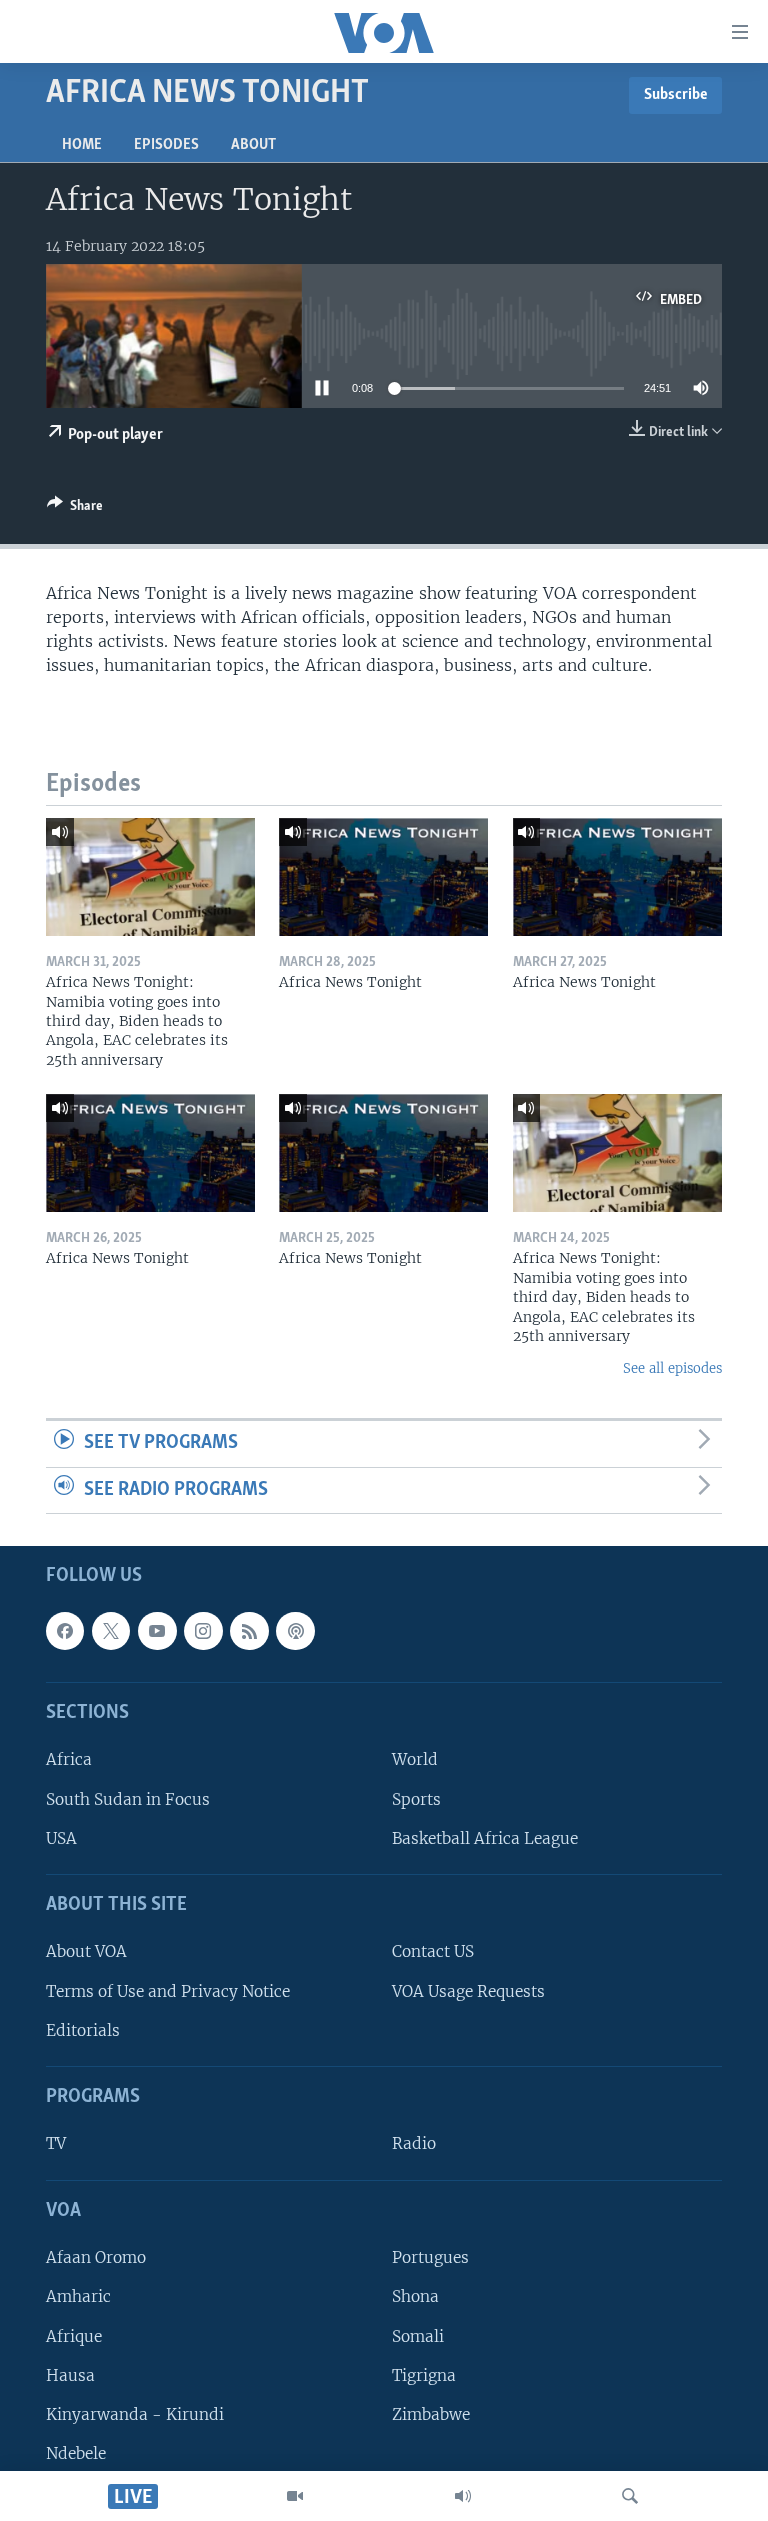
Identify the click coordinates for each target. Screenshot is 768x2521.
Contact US (433, 1952)
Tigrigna (424, 2375)
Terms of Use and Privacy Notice (168, 1991)
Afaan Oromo (96, 2258)
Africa (69, 1760)
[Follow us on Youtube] (157, 1631)
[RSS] (249, 1631)
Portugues (430, 2258)
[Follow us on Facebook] (65, 1631)
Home (82, 145)
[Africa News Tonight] (383, 877)
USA (61, 1838)
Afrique (74, 2336)
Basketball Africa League (485, 1838)
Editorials (83, 2030)
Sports (416, 1799)
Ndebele (76, 2453)
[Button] (75, 509)
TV (56, 2144)
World (415, 1760)
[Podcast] (295, 1631)
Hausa (70, 2375)
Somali (418, 2336)
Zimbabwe (431, 2414)
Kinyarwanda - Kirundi (135, 2414)
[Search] (630, 2496)
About (253, 145)
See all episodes (672, 1368)
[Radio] (463, 2496)
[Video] (295, 2496)
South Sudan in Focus (128, 1799)
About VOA (86, 1952)
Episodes (166, 145)
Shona (415, 2297)
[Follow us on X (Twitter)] (111, 1631)
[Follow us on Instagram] (203, 1631)
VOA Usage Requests (468, 1991)
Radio (414, 2144)
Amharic (78, 2297)
